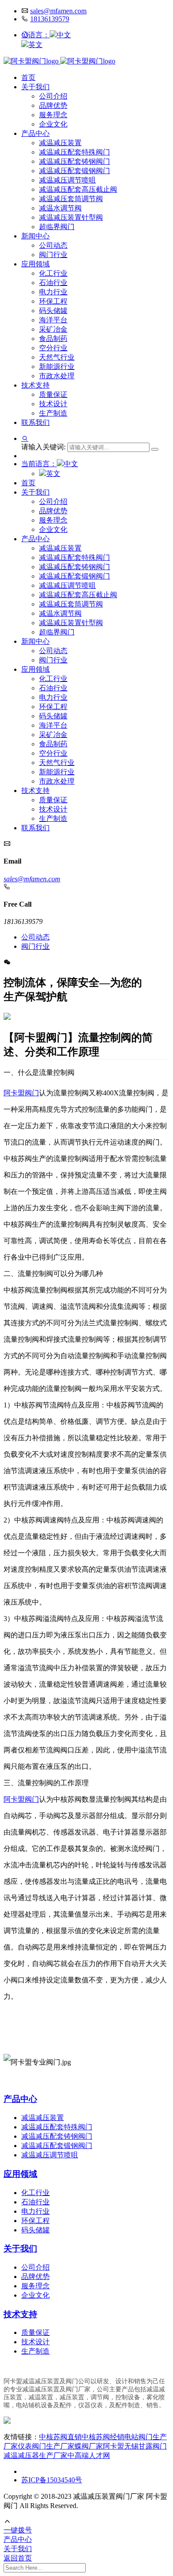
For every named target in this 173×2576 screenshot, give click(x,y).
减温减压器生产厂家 (35, 2455)
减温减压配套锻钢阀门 (75, 171)
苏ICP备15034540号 (52, 2480)
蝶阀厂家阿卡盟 (99, 2446)
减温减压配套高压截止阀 (78, 189)
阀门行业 (53, 255)
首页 (28, 77)
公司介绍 (53, 96)
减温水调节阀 (60, 208)
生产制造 (53, 413)
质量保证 (53, 394)
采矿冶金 (53, 329)
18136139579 (50, 19)
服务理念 (53, 115)
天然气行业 (57, 357)
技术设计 (53, 404)
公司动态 (53, 245)
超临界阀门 (57, 227)
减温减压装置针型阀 (71, 217)
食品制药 (53, 339)
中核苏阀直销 (60, 2437)
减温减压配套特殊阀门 (75, 152)
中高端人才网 (89, 2455)
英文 (35, 45)
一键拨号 (18, 2530)
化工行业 (53, 273)
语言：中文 (50, 35)
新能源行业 (57, 367)
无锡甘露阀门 (145, 2446)
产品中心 (35, 133)
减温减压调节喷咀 (67, 180)
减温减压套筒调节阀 (71, 199)
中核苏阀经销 (103, 2437)
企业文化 (53, 124)
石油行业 (53, 283)
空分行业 (53, 348)
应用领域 (35, 264)
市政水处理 (57, 376)
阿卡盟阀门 (21, 1093)
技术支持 (35, 385)
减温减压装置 (60, 143)
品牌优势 (53, 105)
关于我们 (35, 87)
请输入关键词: (44, 447)
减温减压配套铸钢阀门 (75, 161)
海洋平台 (53, 320)
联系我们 (35, 422)
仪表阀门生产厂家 (46, 2446)
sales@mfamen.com (58, 11)
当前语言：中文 (50, 464)
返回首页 (18, 2558)
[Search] (155, 449)
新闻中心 (35, 236)
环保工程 (53, 301)
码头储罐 (53, 311)
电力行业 (53, 292)
